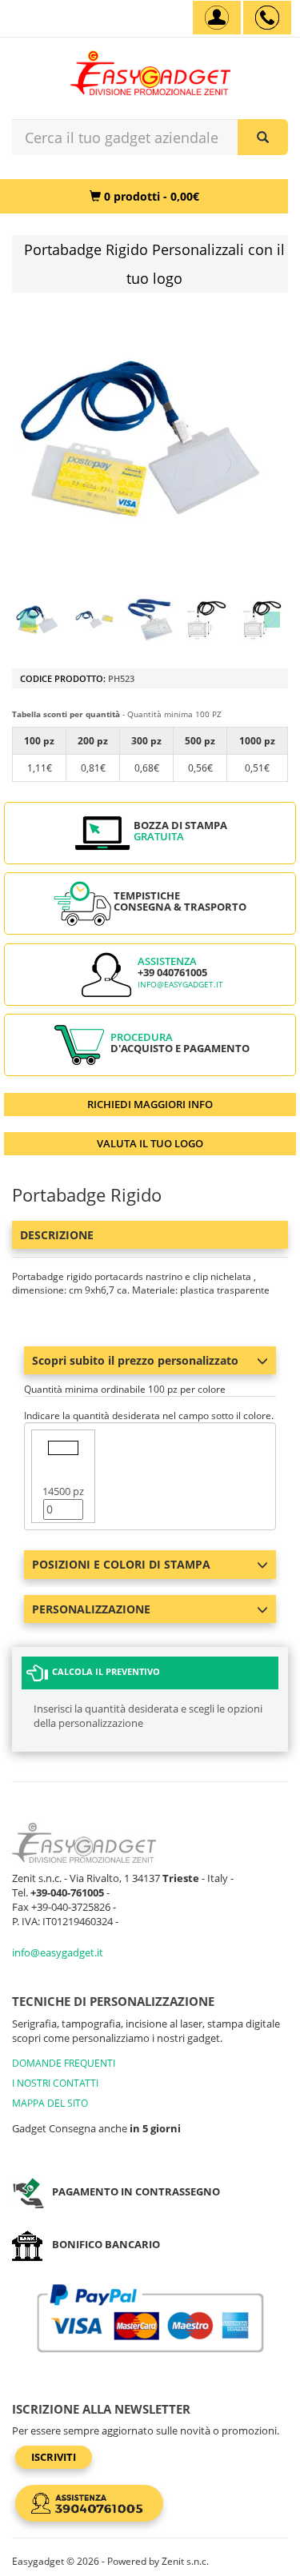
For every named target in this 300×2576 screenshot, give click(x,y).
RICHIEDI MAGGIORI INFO (150, 1104)
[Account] (217, 18)
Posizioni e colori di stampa (121, 1564)
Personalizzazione (91, 1609)
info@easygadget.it (180, 985)
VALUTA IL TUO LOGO (150, 1143)
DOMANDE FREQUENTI (64, 2063)
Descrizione (57, 1235)
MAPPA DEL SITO (50, 2103)
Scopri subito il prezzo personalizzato (135, 1360)
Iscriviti (54, 2457)
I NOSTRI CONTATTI (55, 2083)
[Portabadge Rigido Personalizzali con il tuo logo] (39, 619)
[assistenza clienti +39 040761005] (267, 18)
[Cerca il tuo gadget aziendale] (263, 137)
